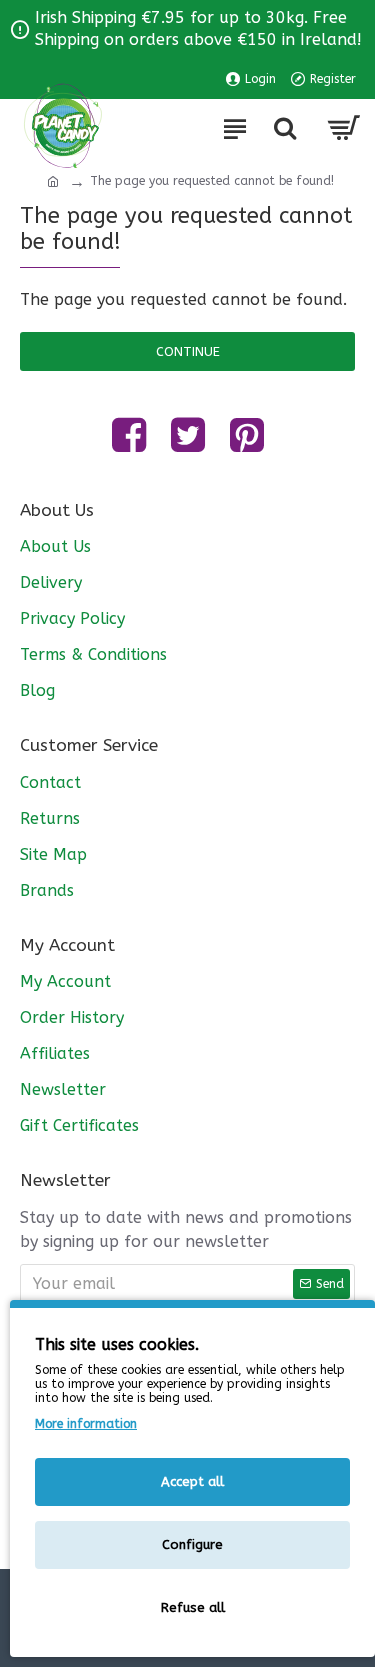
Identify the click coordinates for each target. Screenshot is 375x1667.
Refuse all (193, 1607)
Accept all (192, 1481)
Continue (188, 351)
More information (86, 1424)
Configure (192, 1544)
